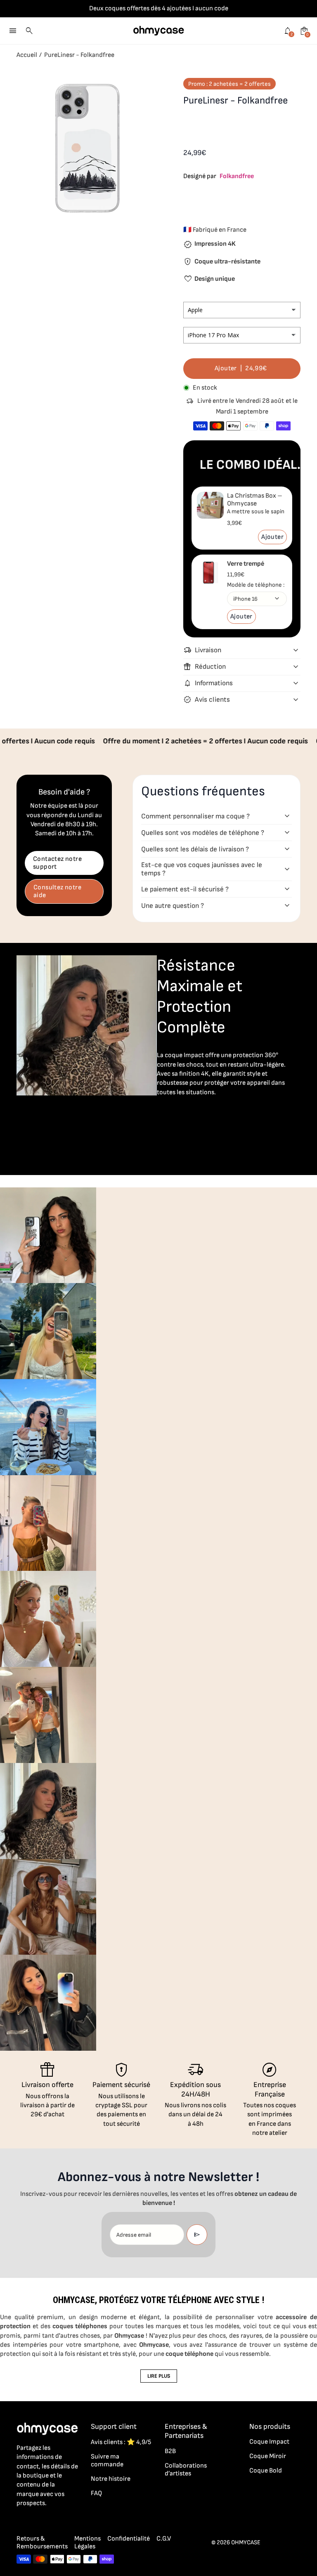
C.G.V (164, 2539)
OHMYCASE (246, 2542)
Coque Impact (269, 2442)
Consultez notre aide (57, 891)
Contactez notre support (57, 863)
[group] (48, 1235)
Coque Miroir (268, 2456)
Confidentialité (129, 2539)
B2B (170, 2451)
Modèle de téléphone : (256, 585)
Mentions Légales (88, 2543)
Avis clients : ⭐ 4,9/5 (121, 2442)
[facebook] (21, 2522)
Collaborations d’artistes (186, 2470)
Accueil (27, 55)
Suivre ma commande (107, 2461)
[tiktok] (54, 2522)
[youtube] (71, 2522)
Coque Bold (266, 2471)
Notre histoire (111, 2479)
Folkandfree (237, 176)
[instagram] (38, 2522)
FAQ (96, 2493)
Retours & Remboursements (42, 2543)
